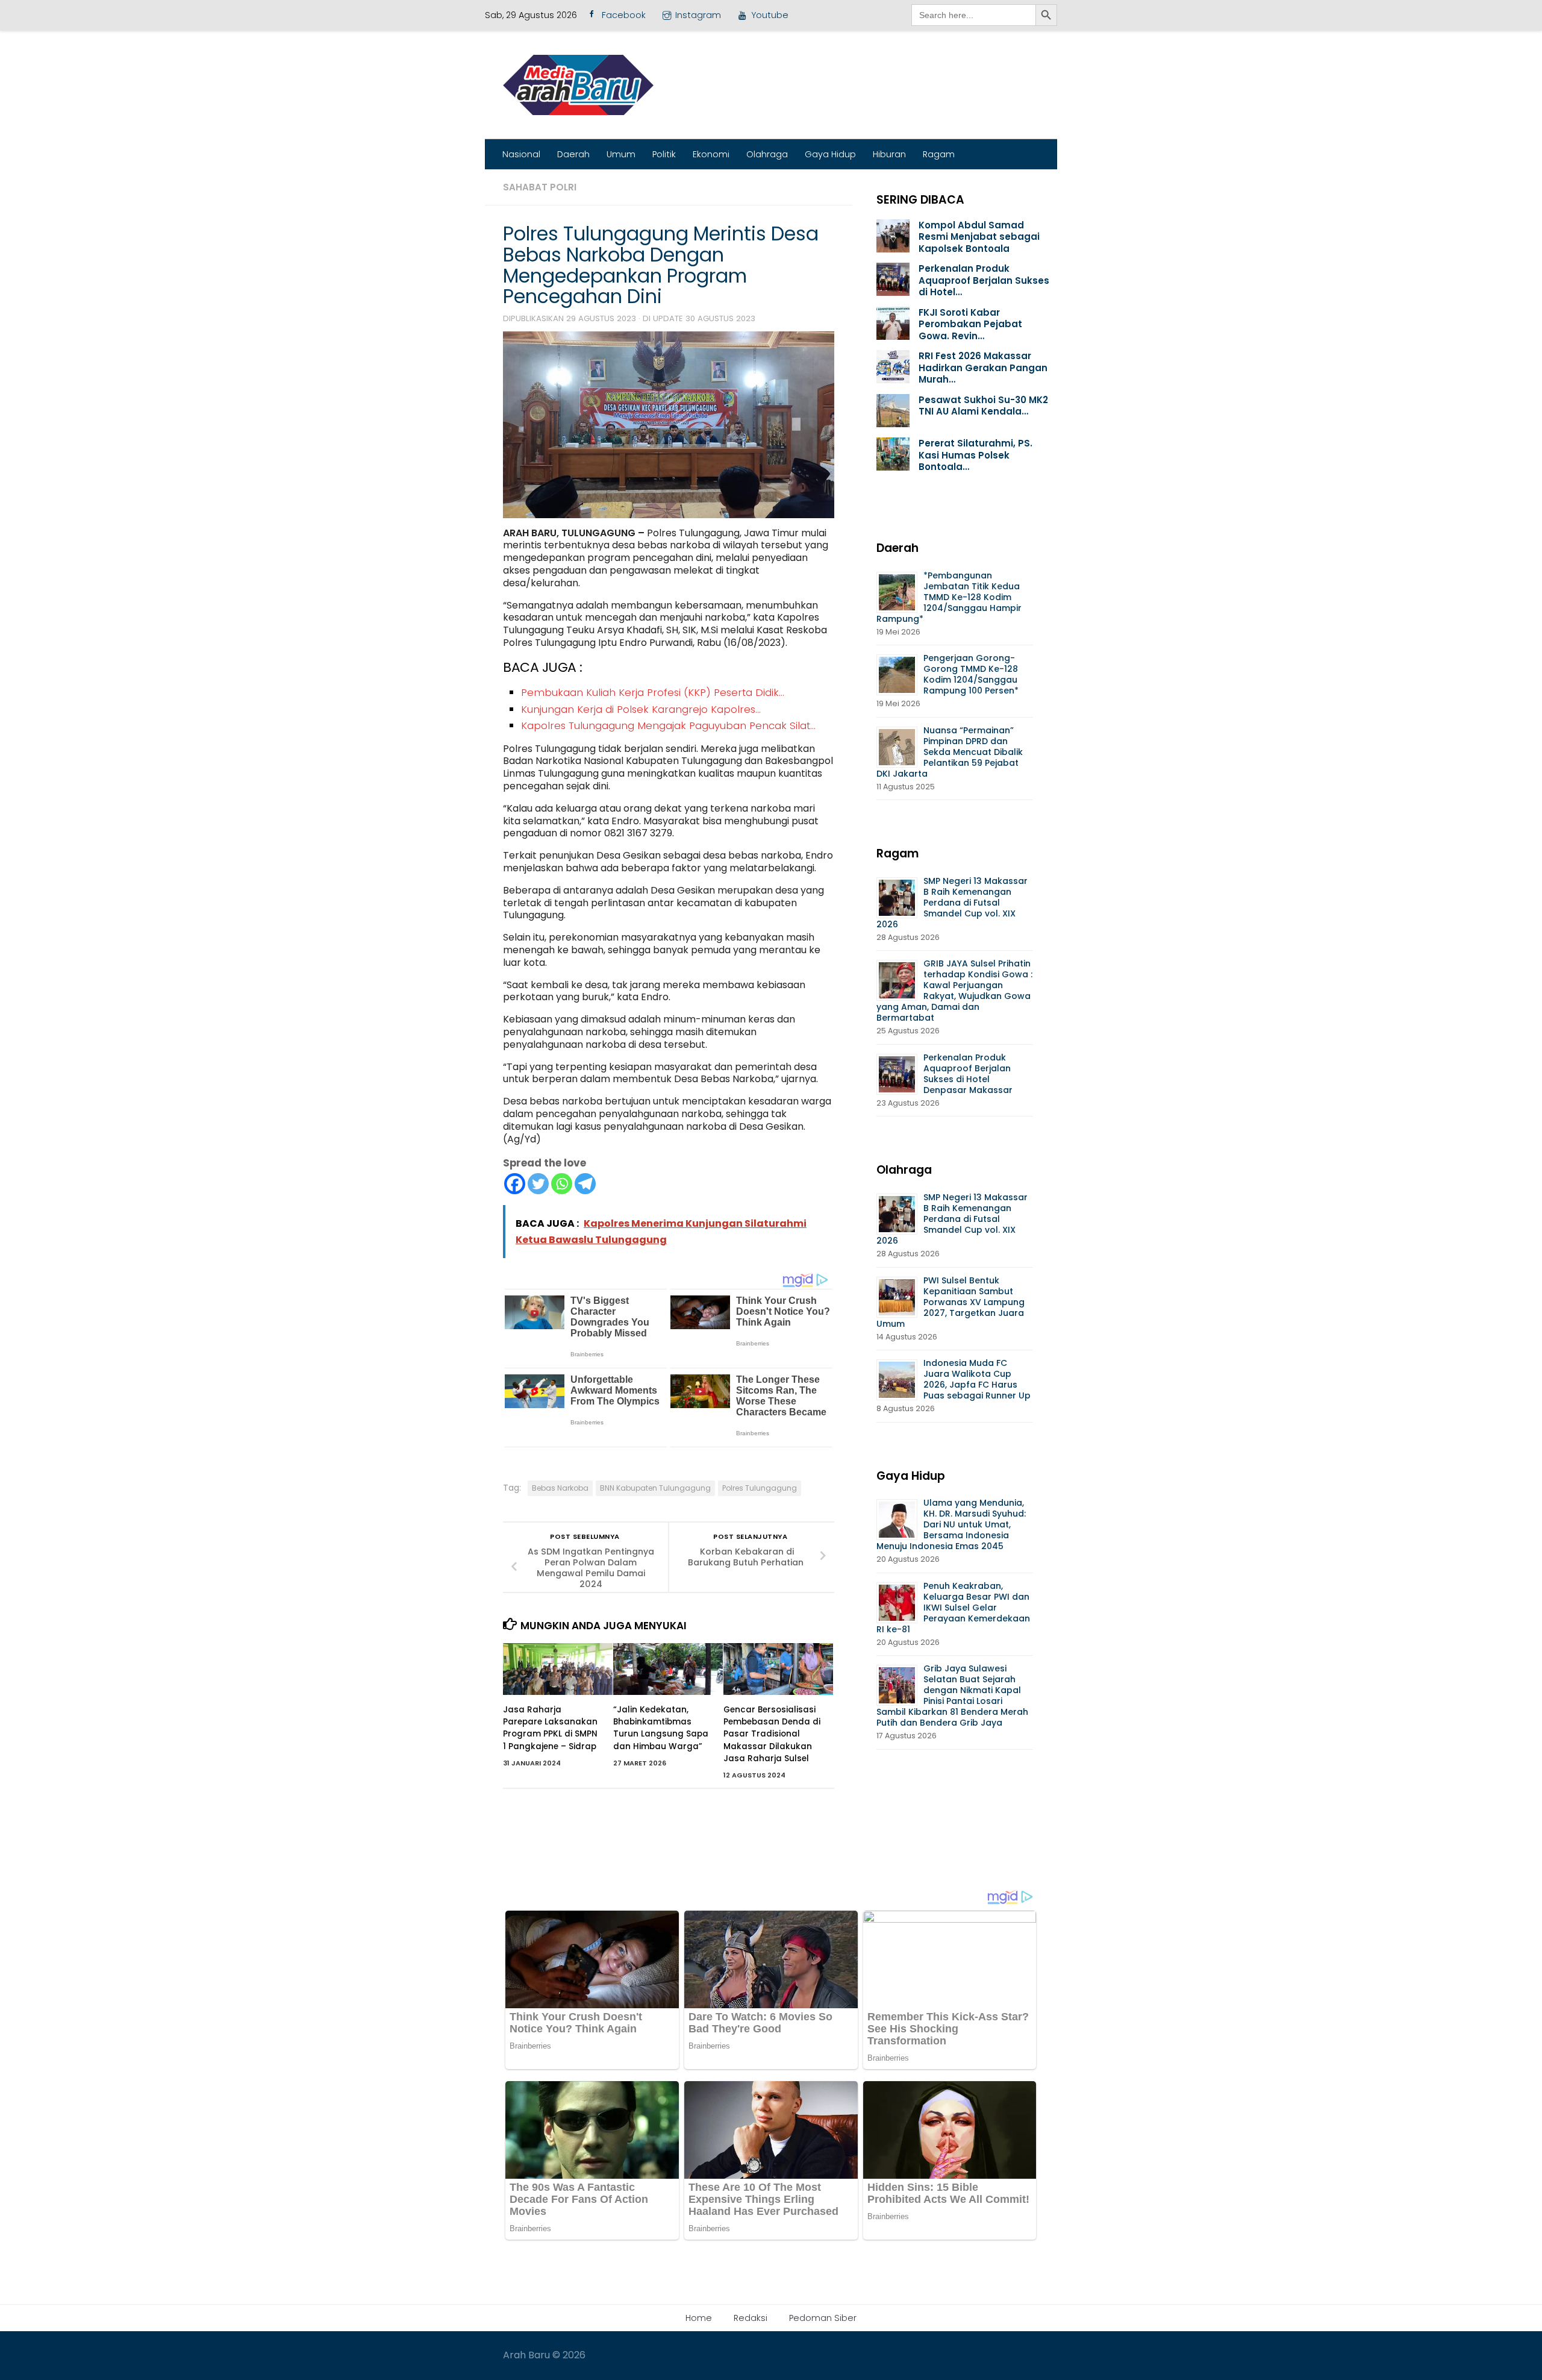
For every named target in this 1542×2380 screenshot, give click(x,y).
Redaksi (751, 2318)
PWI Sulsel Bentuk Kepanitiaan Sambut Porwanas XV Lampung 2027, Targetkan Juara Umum (950, 1302)
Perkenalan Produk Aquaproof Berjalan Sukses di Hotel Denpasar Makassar (969, 1074)
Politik (664, 154)
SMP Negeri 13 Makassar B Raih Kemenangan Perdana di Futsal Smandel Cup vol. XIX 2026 (952, 903)
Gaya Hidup (830, 154)
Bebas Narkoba (560, 1488)
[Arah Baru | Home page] (578, 85)
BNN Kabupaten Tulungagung (655, 1488)
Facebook (624, 15)
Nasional (521, 154)
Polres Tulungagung (760, 1488)
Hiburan (889, 154)
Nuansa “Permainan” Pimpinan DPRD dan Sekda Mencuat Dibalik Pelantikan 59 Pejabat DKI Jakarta (950, 752)
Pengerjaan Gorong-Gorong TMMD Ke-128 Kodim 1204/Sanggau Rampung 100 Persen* (971, 674)
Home (699, 2318)
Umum (621, 154)
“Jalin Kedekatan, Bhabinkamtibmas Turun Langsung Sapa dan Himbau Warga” (661, 1728)
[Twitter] (538, 1184)
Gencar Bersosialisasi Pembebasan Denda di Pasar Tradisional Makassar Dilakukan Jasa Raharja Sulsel (772, 1734)
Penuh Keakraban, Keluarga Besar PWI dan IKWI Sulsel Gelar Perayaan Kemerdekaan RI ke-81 (953, 1608)
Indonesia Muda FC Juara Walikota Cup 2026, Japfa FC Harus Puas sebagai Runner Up (977, 1379)
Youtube (770, 15)
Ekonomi (711, 154)
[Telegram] (585, 1184)
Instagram (698, 15)
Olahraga (767, 154)
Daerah (573, 154)
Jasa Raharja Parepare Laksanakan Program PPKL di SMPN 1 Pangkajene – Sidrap (550, 1728)
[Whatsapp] (562, 1184)
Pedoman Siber (823, 2318)
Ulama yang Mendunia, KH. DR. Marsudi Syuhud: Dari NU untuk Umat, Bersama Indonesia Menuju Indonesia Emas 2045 (951, 1524)
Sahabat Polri (540, 187)
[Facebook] (515, 1184)
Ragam (939, 154)
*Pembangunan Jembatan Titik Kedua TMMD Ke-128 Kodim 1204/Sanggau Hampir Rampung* (949, 597)
